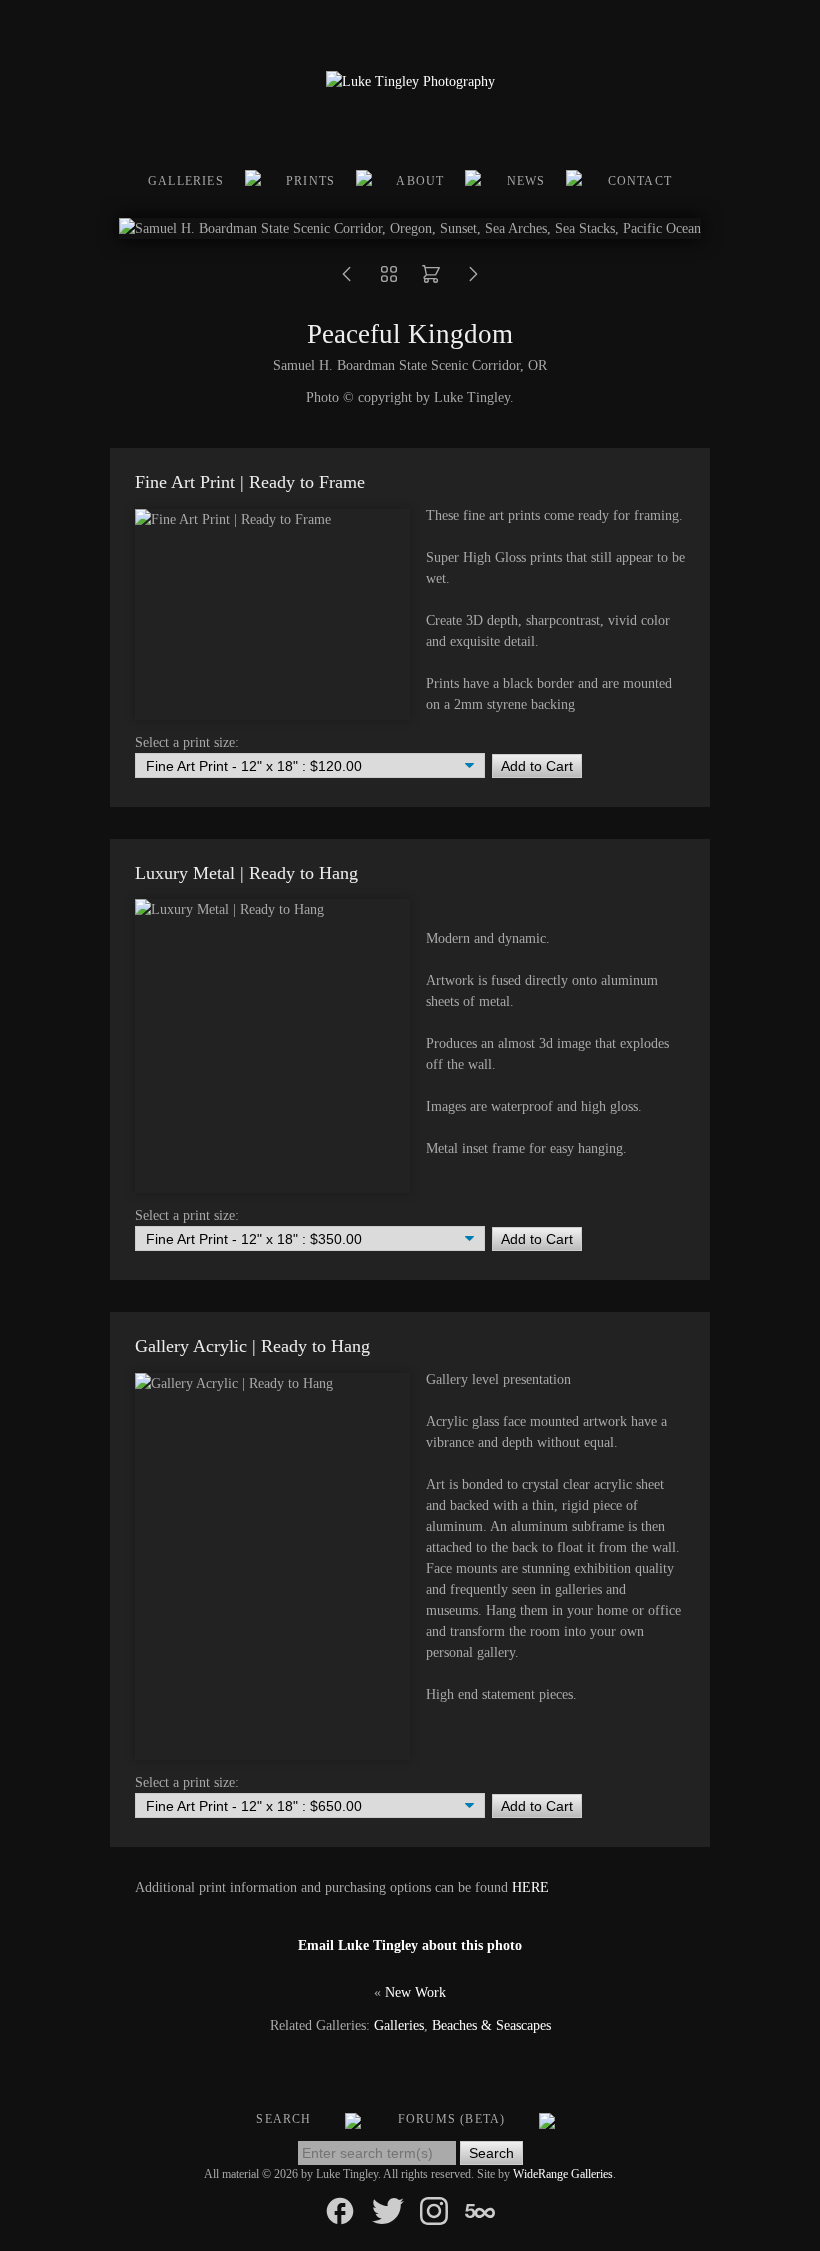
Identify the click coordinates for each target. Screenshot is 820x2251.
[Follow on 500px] (480, 2209)
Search (283, 2119)
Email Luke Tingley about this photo (410, 1945)
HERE (530, 1887)
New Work (415, 1992)
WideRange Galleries (563, 2174)
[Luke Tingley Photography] (410, 81)
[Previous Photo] (347, 280)
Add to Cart (537, 766)
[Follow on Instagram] (434, 2209)
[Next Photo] (473, 280)
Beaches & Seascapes (491, 2025)
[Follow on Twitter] (388, 2209)
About (420, 181)
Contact (640, 181)
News (526, 181)
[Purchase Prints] (431, 280)
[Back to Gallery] (389, 280)
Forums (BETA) (452, 2119)
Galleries (186, 181)
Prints (310, 181)
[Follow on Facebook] (340, 2209)
